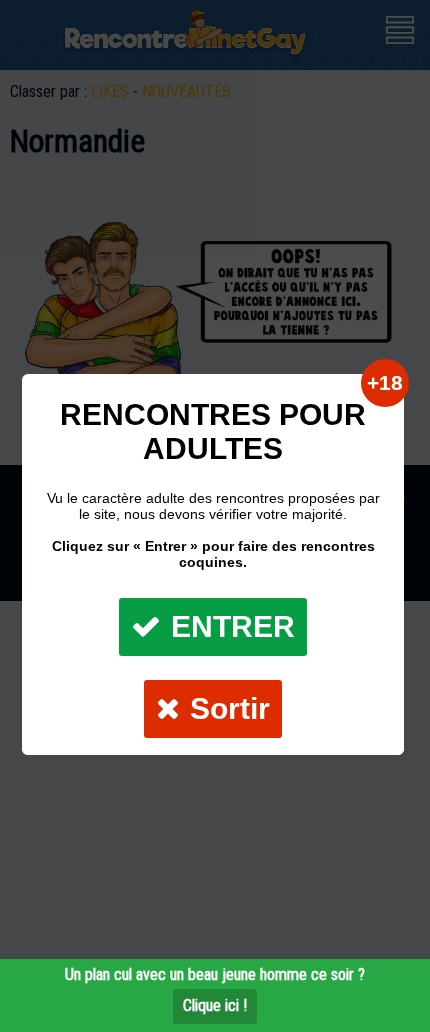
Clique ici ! (215, 1005)
